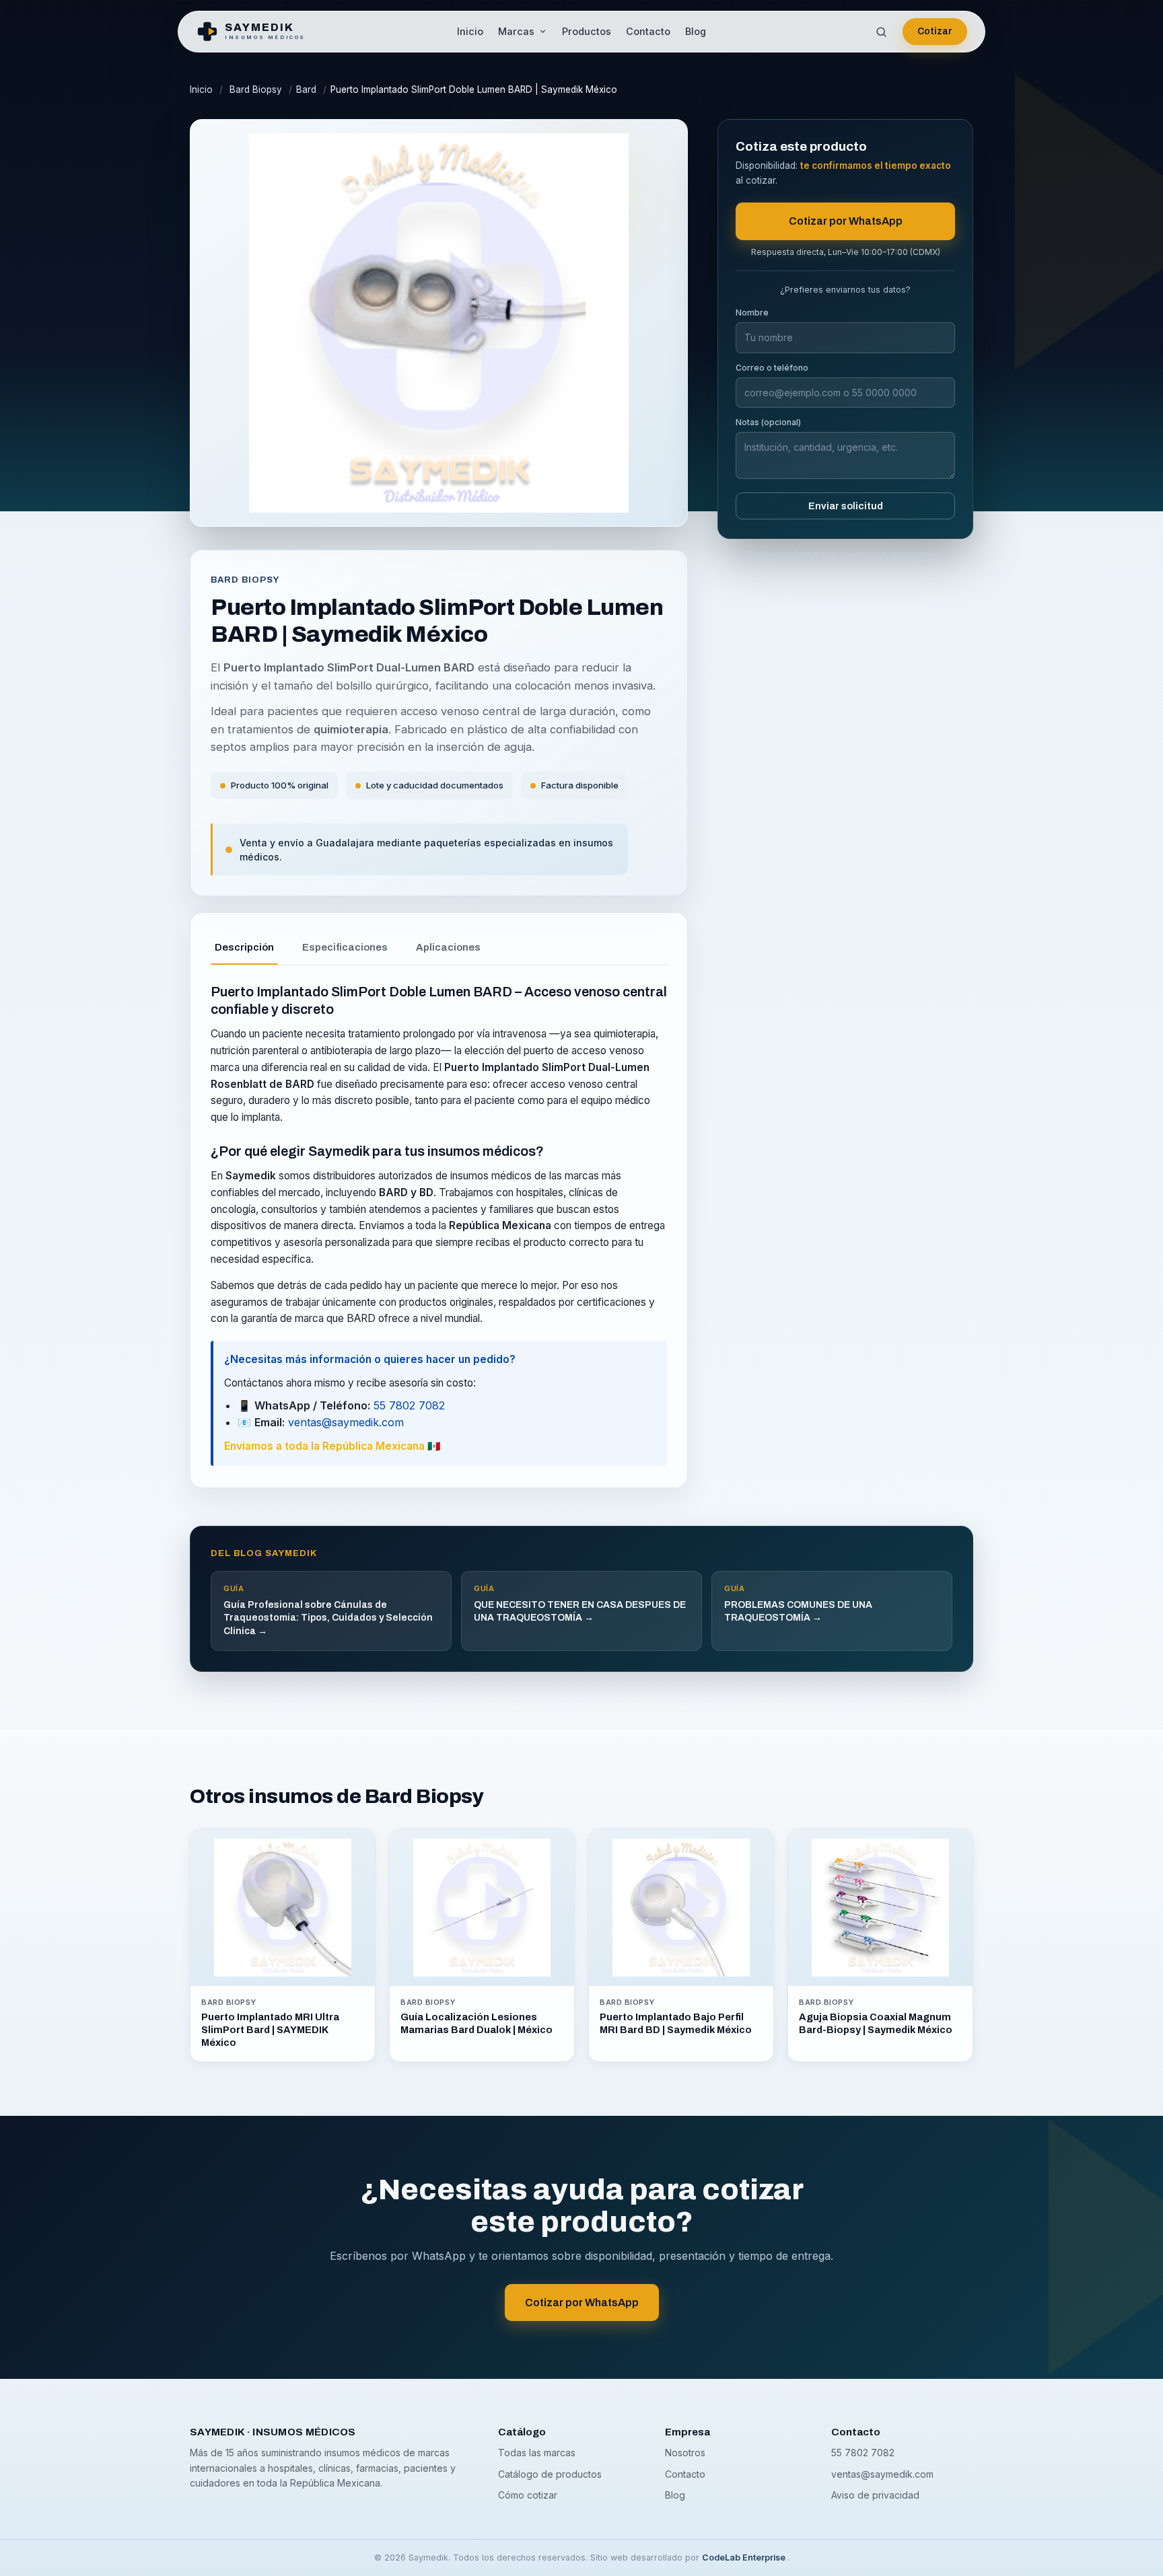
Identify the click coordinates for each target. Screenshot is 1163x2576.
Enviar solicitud (846, 506)
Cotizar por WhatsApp (846, 221)
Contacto (648, 31)
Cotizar (935, 31)
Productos (587, 31)
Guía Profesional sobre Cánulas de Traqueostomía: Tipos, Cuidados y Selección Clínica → (328, 1610)
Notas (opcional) (768, 422)
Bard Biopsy (256, 89)
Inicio (470, 31)
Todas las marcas (537, 2453)
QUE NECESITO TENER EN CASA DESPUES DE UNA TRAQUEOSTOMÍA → (580, 1603)
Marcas (516, 31)
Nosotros (685, 2453)
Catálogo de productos (550, 2474)
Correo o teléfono (772, 368)
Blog (696, 31)
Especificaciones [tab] (345, 947)
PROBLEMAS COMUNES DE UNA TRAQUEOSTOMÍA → (798, 1603)
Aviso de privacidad (875, 2495)
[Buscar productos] (881, 32)
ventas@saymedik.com (346, 1422)
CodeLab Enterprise (745, 2557)
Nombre (752, 312)
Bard (306, 89)
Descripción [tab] (244, 947)
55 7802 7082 (409, 1405)
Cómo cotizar (528, 2495)
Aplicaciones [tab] (448, 947)
